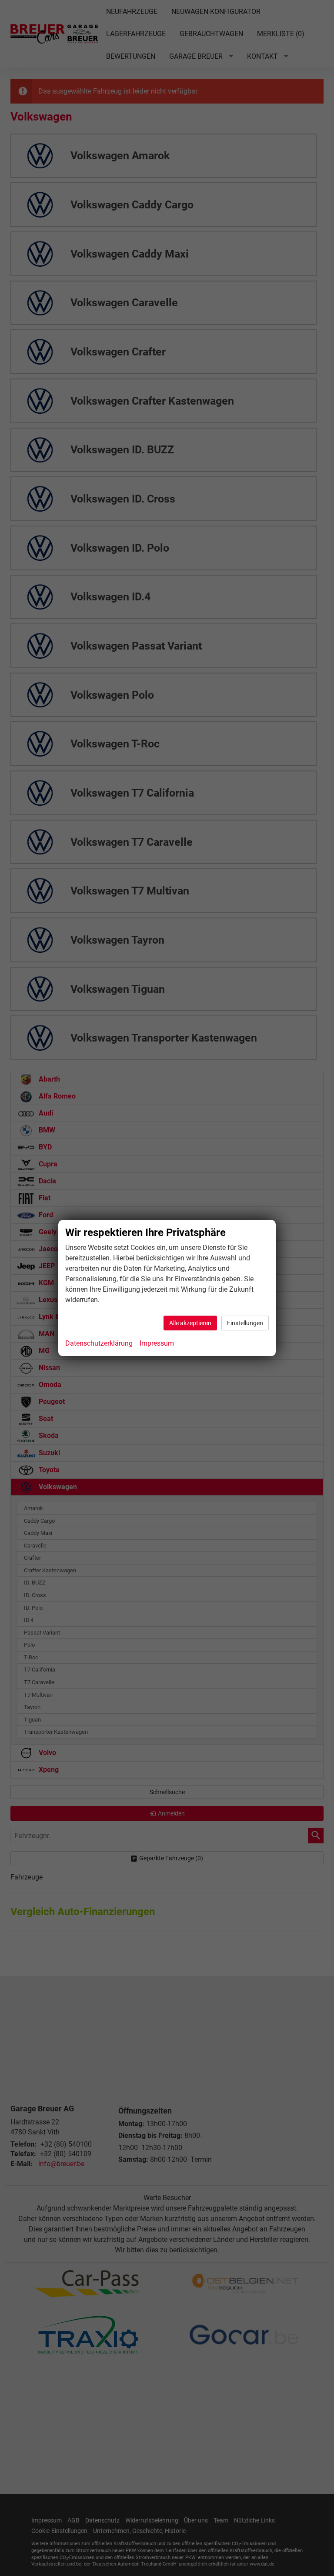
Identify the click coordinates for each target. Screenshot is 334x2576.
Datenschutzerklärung (99, 1343)
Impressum (157, 1343)
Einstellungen (245, 1323)
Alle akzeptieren (190, 1323)
